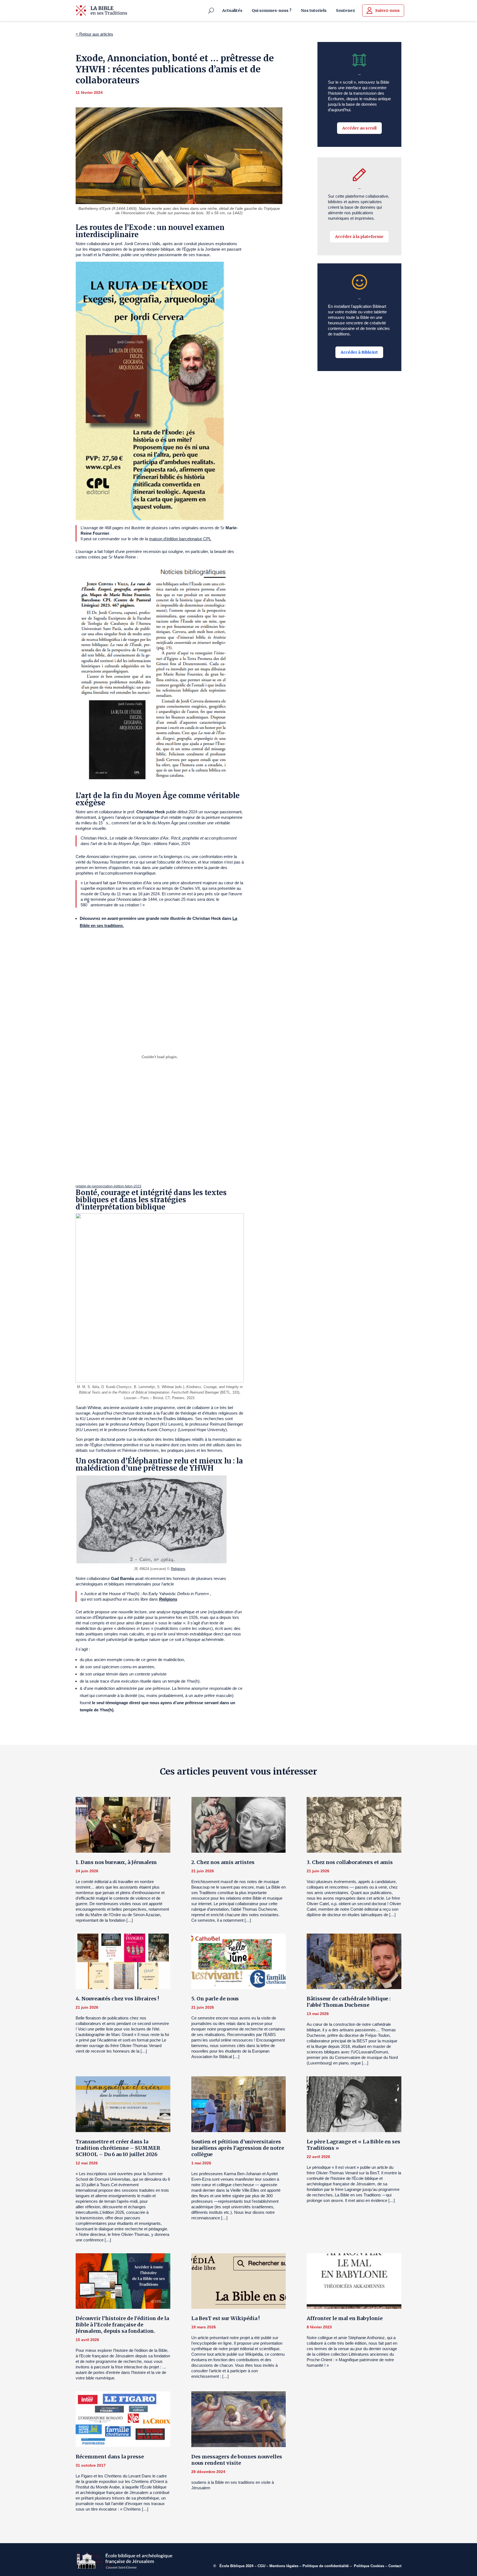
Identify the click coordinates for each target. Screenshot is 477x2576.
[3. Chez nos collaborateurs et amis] (354, 1825)
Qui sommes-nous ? (272, 10)
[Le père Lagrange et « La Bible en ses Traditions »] (354, 2104)
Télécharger (153, 1186)
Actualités (232, 10)
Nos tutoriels (314, 10)
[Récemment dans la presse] (123, 2419)
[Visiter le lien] (101, 10)
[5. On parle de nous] (239, 1961)
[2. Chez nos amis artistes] (239, 1825)
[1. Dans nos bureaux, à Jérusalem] (123, 1825)
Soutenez (345, 10)
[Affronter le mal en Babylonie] (354, 2281)
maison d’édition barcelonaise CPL (180, 539)
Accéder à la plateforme (359, 237)
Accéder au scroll (359, 128)
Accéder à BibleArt (359, 352)
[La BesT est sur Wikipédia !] (239, 2281)
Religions (178, 1569)
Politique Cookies (369, 2566)
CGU (261, 2566)
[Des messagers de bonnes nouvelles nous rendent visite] (239, 2419)
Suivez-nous (387, 10)
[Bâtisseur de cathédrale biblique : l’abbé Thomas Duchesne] (354, 1961)
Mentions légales (284, 2566)
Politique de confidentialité (326, 2566)
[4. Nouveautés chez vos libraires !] (123, 1961)
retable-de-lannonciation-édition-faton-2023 (108, 1186)
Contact (395, 2566)
